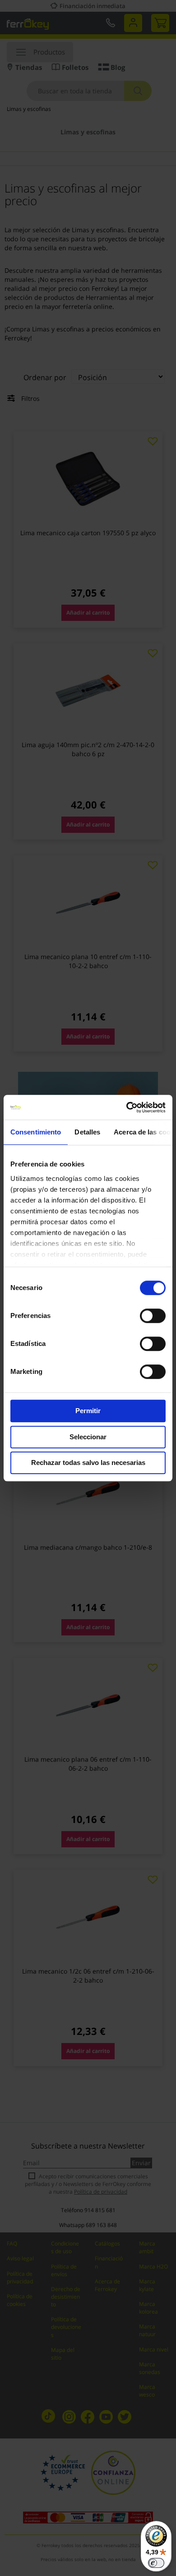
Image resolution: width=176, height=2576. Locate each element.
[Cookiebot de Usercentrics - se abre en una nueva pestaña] (127, 1107)
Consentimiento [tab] (36, 1132)
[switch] (153, 1317)
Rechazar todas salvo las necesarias (88, 1462)
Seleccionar (88, 1437)
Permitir (88, 1411)
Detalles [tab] (87, 1132)
